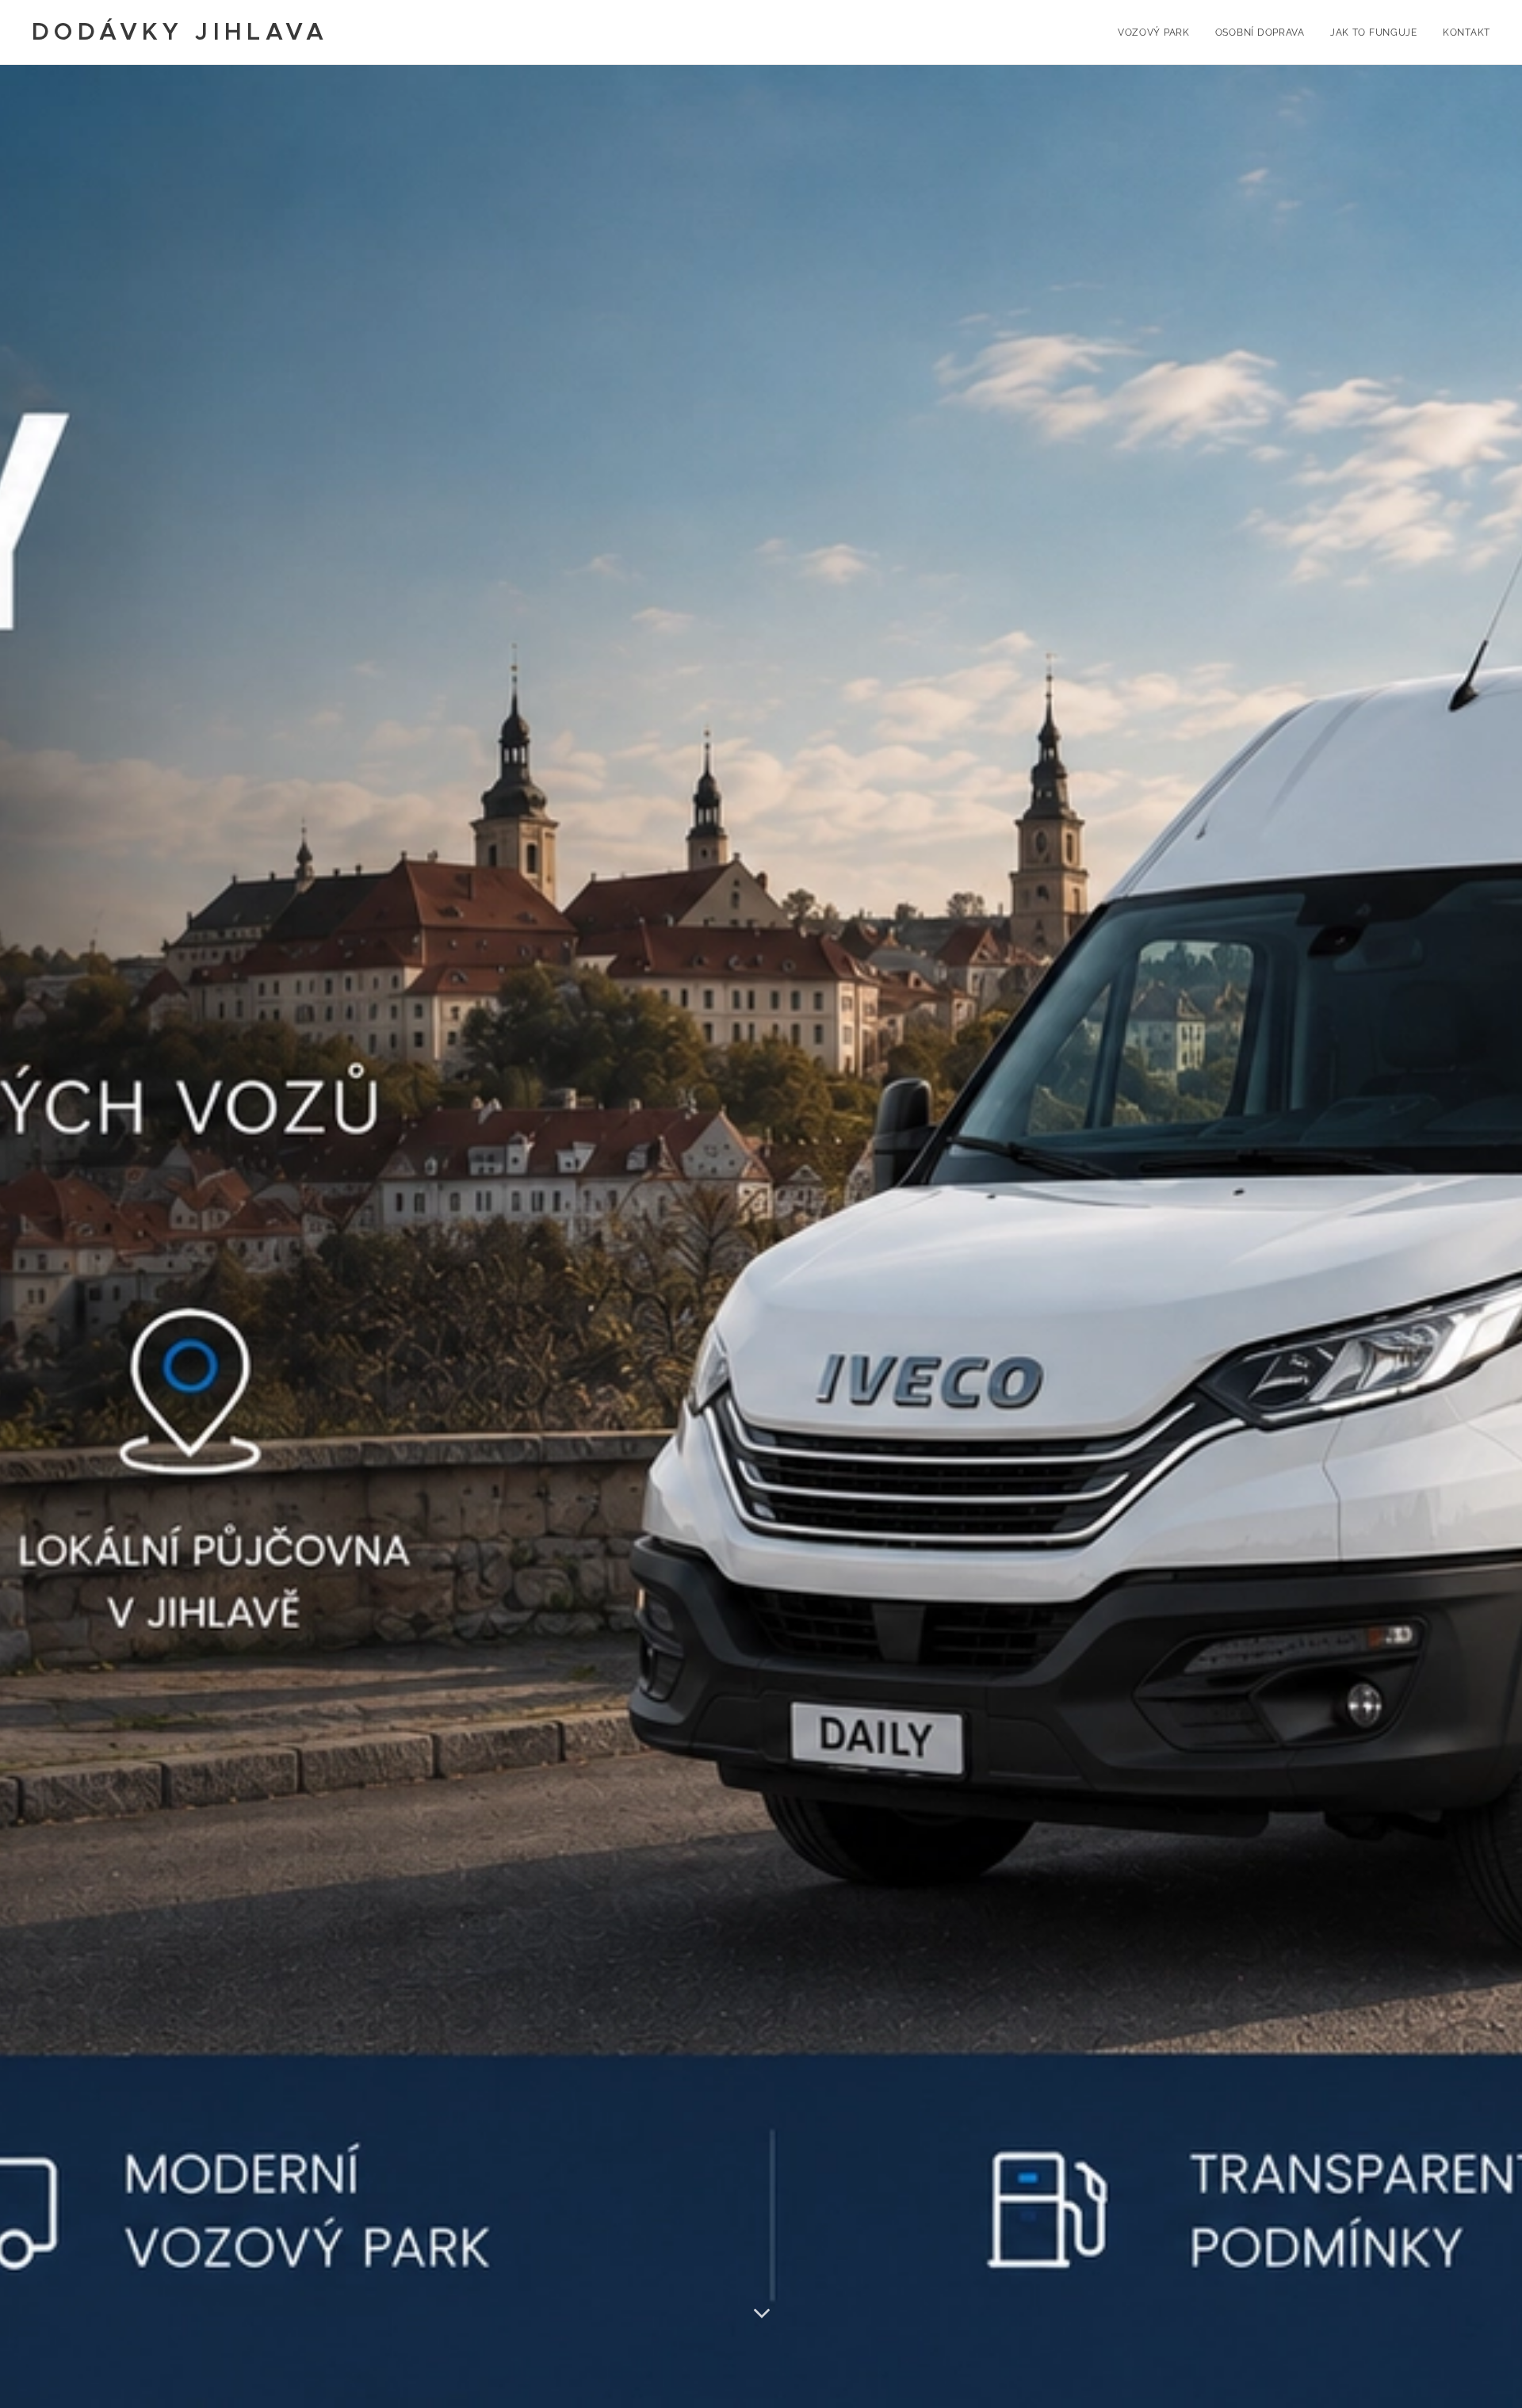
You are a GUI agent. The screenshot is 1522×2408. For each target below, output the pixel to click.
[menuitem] (1158, 32)
